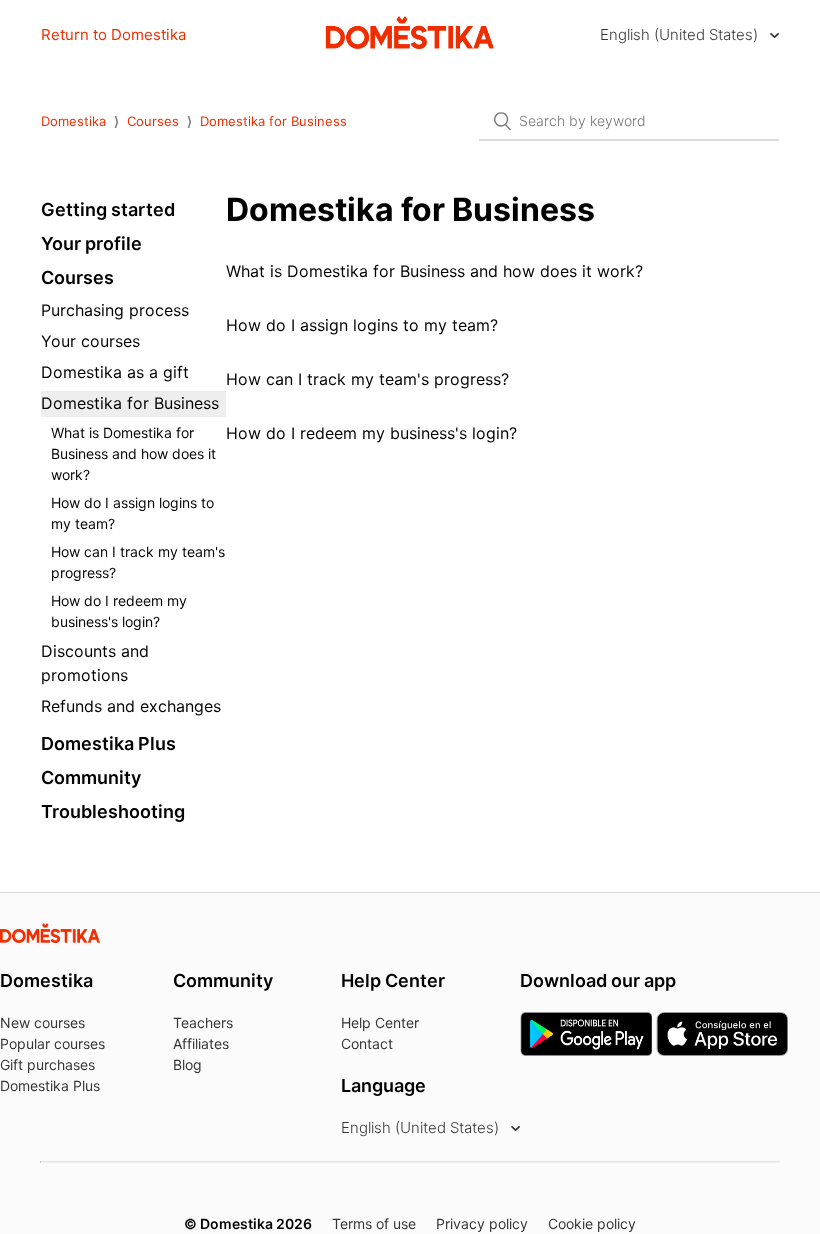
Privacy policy (482, 1223)
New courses (42, 1022)
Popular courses (52, 1043)
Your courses (90, 341)
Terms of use (374, 1223)
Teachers (203, 1022)
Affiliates (201, 1043)
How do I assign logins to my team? (132, 513)
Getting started (108, 209)
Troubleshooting (113, 811)
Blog (187, 1064)
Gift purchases (47, 1064)
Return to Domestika (113, 34)
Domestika (73, 121)
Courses (153, 121)
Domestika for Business (273, 121)
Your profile (91, 243)
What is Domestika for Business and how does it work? (133, 453)
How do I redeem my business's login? (119, 611)
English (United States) (681, 34)
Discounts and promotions (95, 663)
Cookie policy (592, 1223)
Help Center (380, 1022)
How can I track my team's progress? (138, 562)
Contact (367, 1043)
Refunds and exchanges (131, 706)
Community (91, 777)
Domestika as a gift (115, 372)
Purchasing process (115, 310)
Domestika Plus (108, 743)
